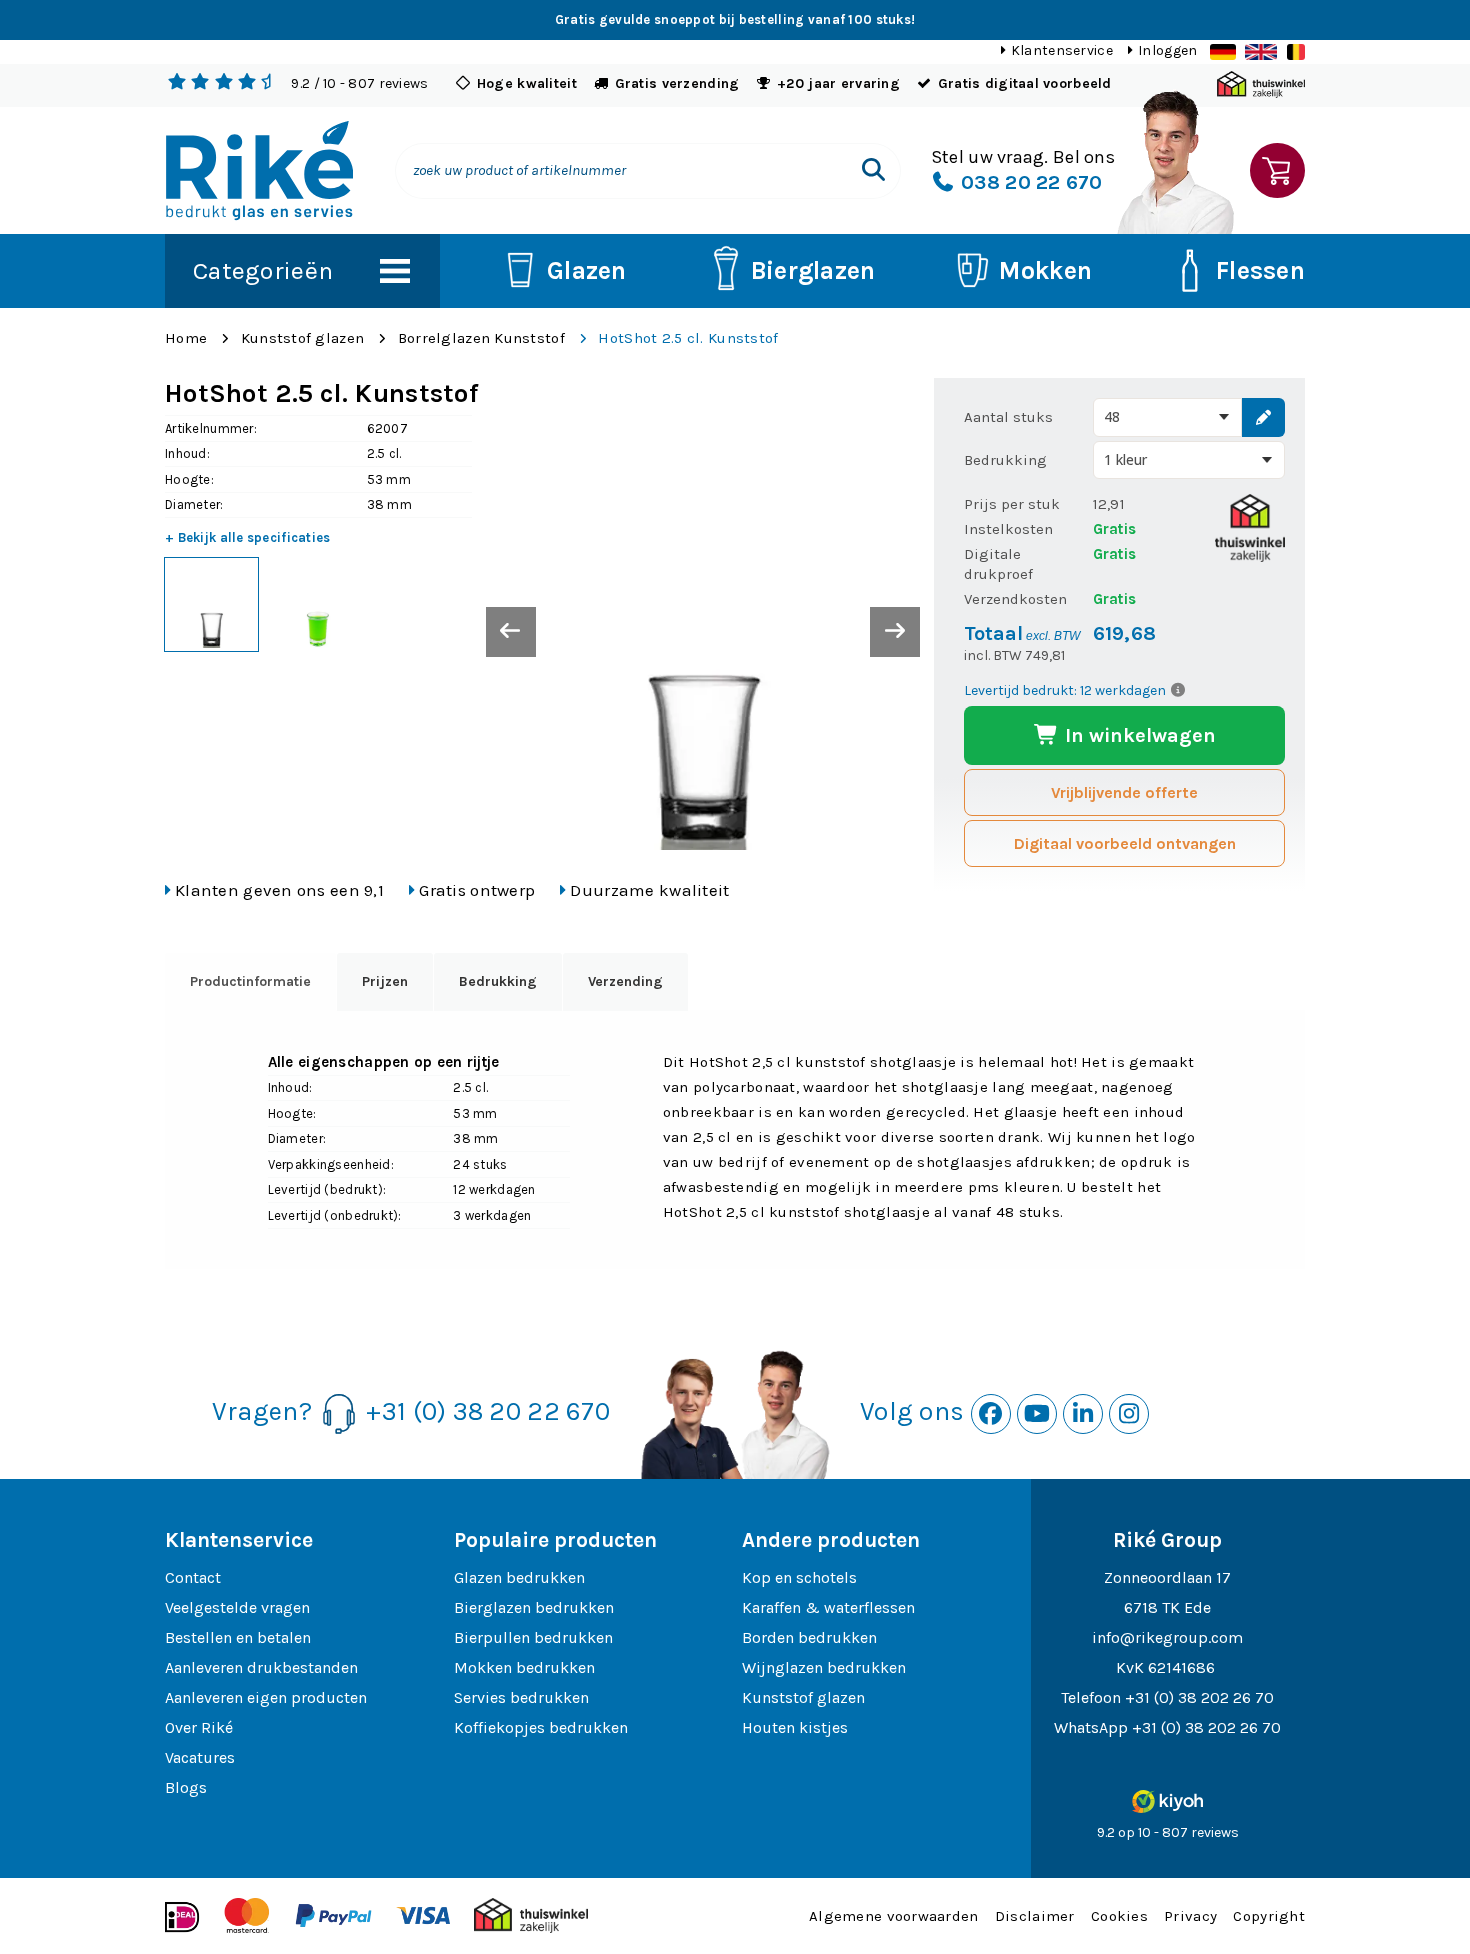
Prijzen (385, 981)
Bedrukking (1005, 460)
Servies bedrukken (521, 1697)
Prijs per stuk (1012, 504)
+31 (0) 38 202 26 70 (1199, 1697)
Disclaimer (1035, 1916)
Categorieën (263, 270)
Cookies (1119, 1916)
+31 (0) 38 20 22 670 (488, 1411)
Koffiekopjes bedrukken (541, 1727)
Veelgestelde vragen (237, 1607)
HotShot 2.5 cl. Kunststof (688, 338)
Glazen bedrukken (519, 1577)
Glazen (587, 270)
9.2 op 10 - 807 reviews (1168, 1832)
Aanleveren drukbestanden (261, 1667)
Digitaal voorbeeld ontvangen (1125, 843)
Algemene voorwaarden (894, 1916)
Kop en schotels (799, 1577)
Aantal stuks (1008, 417)
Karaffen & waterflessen (828, 1607)
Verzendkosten (1015, 599)
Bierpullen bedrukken (533, 1637)
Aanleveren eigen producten (266, 1697)
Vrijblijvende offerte (1124, 792)
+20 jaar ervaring (838, 83)
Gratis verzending (677, 83)
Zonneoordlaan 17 (1167, 1577)
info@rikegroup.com (1167, 1637)
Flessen (1260, 270)
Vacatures (200, 1757)
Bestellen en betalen (238, 1637)
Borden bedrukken (809, 1637)
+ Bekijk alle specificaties (248, 537)
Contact (193, 1577)
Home (186, 338)
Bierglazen (813, 270)
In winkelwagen (1138, 735)
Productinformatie (250, 981)
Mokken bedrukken (524, 1667)
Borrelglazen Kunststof (481, 338)
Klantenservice (1062, 50)
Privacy (1190, 1916)
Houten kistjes (795, 1727)
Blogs (186, 1787)
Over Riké (199, 1727)
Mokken (1045, 270)
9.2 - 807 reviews (359, 83)
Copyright (1269, 1916)
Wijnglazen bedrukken (824, 1667)
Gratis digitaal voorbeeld (1025, 83)
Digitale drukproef (998, 564)
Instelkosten (1008, 529)
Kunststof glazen (302, 338)
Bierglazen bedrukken (534, 1607)
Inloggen (1167, 50)
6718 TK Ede (1167, 1607)
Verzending (625, 981)
